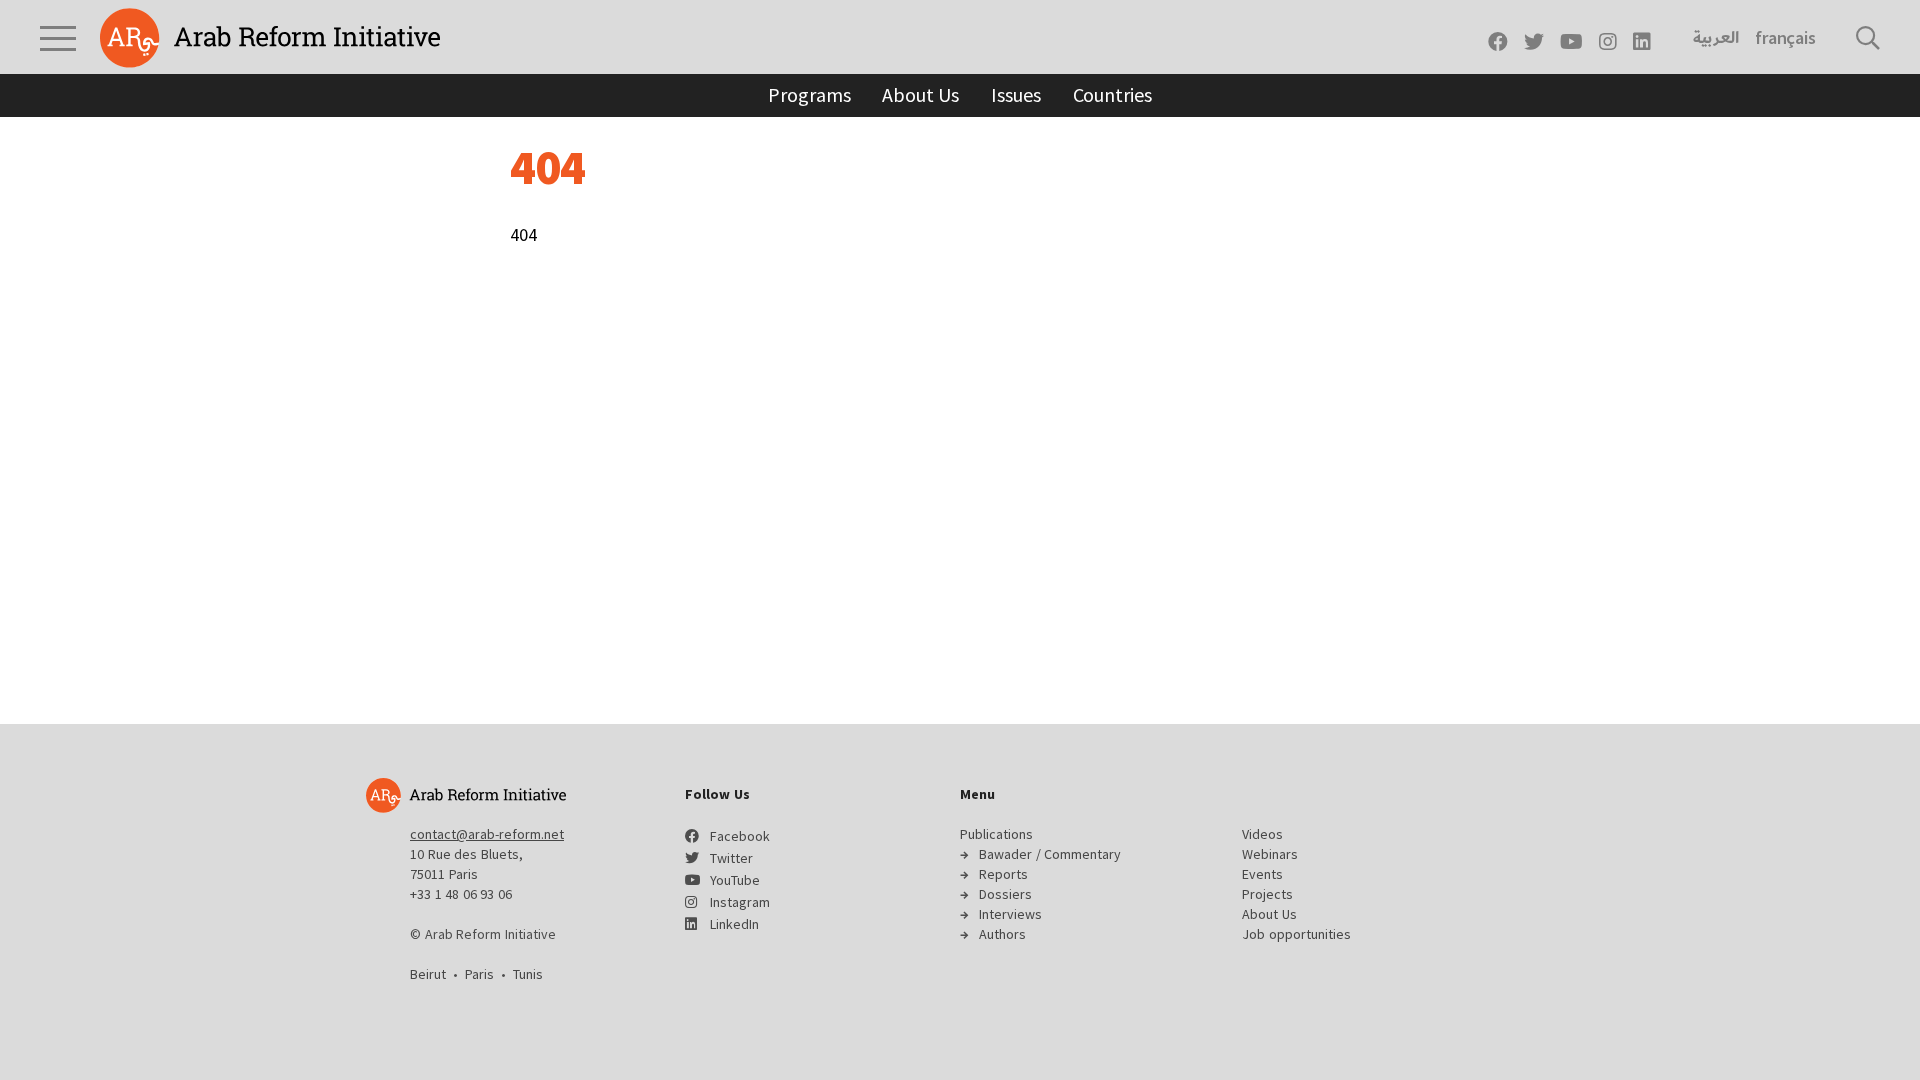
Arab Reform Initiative (270, 38)
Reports (1003, 874)
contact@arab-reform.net (487, 834)
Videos (1262, 834)
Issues (1015, 94)
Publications (996, 834)
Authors (1002, 934)
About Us (920, 94)
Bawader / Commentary (1050, 854)
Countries (1112, 94)
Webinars (1270, 854)
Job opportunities (1296, 934)
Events (1262, 874)
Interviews (1010, 914)
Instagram (740, 902)
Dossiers (1005, 894)
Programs (809, 94)
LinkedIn (734, 924)
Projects (1267, 894)
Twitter (731, 858)
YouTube (735, 880)
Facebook (740, 836)
